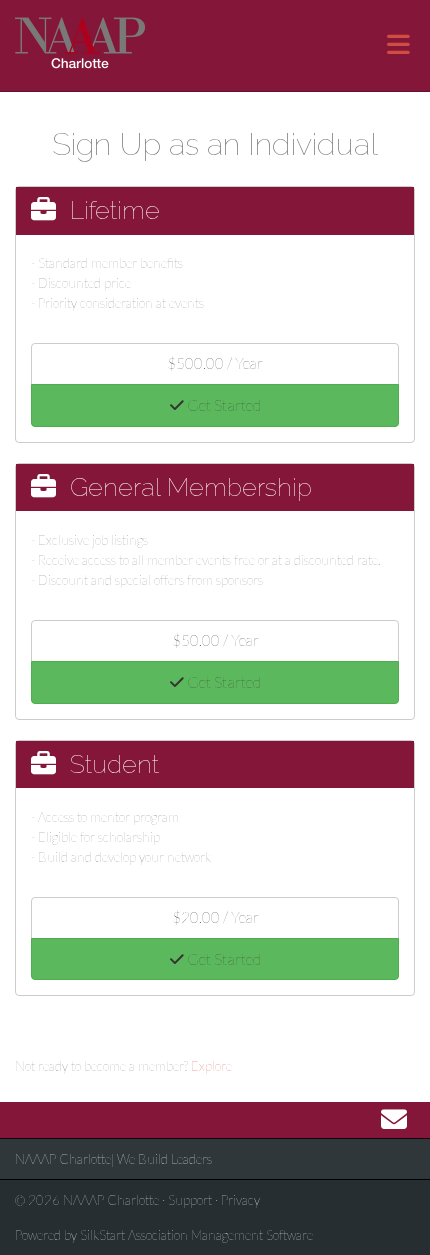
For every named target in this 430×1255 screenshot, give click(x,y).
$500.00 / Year (215, 363)
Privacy (240, 1200)
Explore (211, 1066)
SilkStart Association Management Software (196, 1235)
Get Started (222, 405)
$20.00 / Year (215, 917)
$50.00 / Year (215, 640)
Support (190, 1200)
